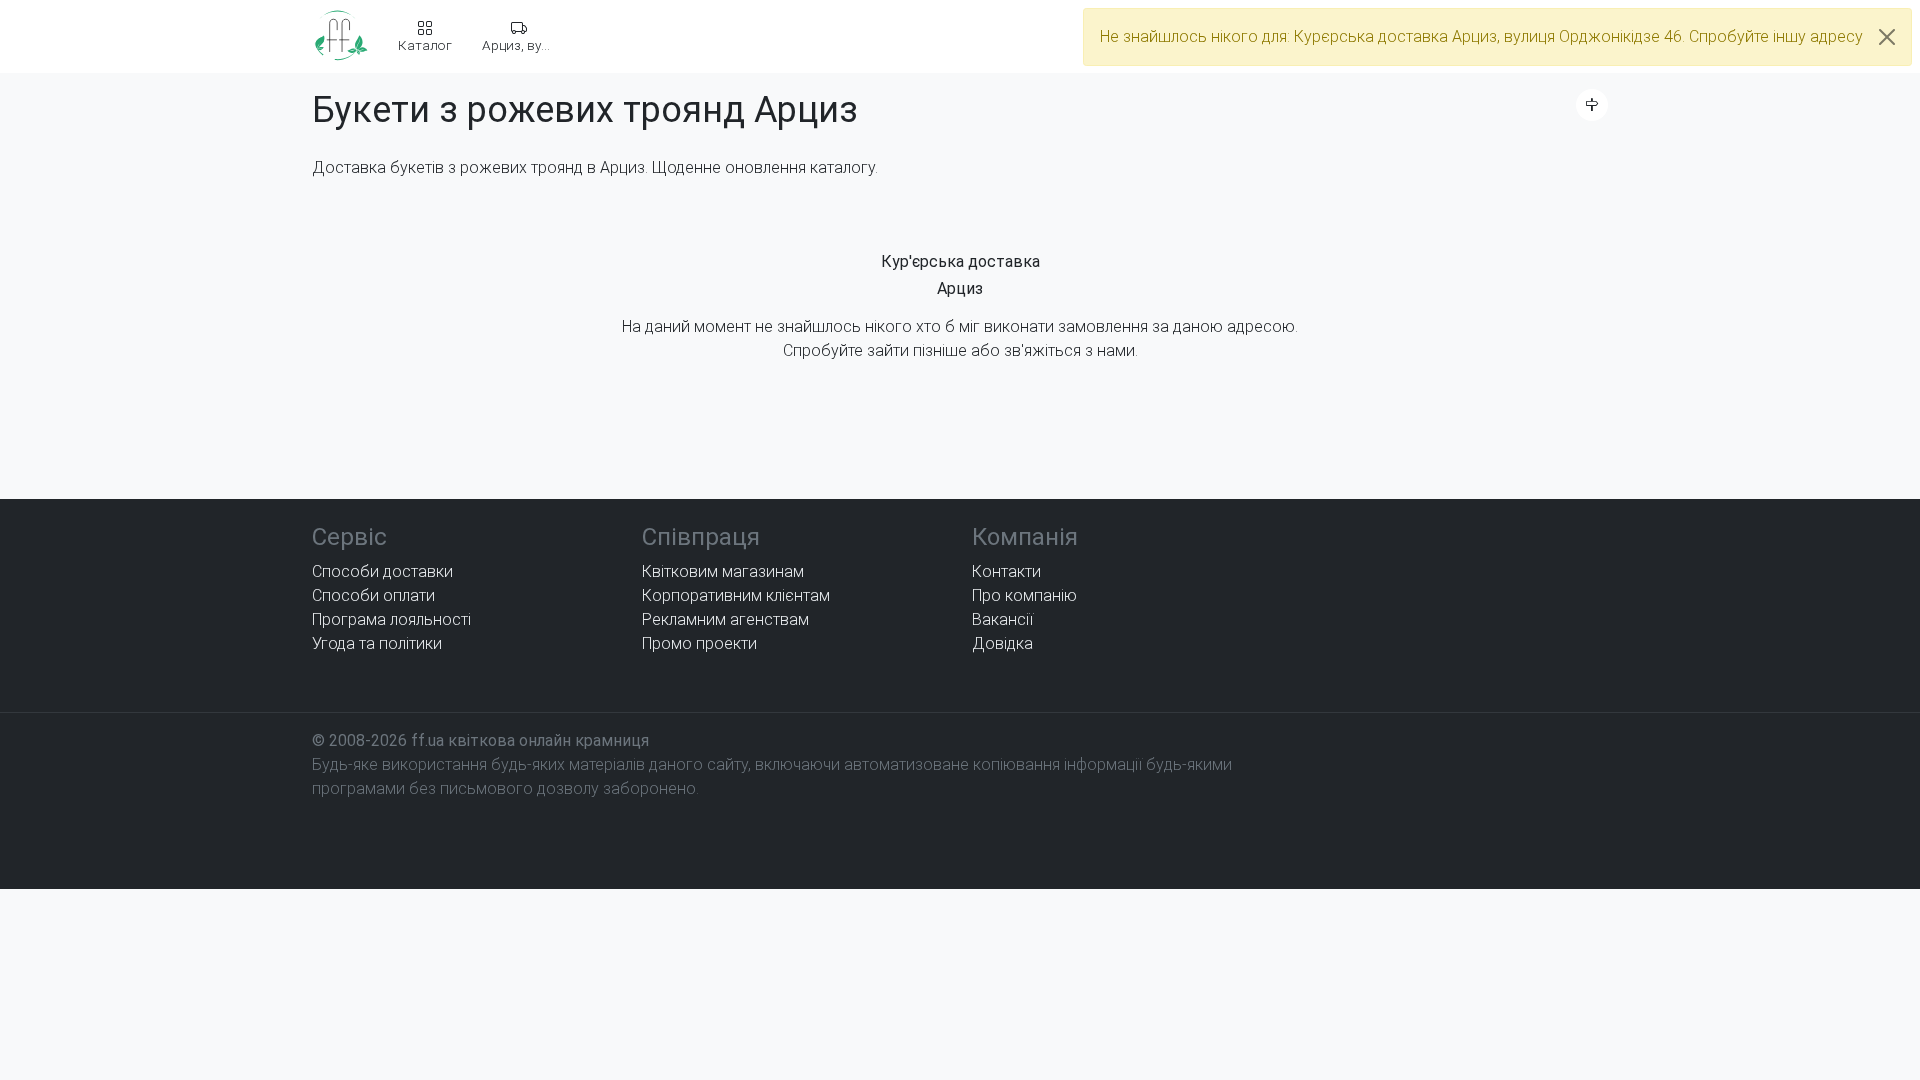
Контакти (1006, 571)
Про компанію (1024, 595)
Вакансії (1002, 619)
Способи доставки (382, 571)
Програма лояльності (391, 619)
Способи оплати (373, 595)
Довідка (1002, 643)
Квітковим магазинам (723, 571)
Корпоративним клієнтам (736, 595)
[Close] (1887, 37)
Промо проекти (699, 643)
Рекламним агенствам (725, 619)
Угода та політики (377, 643)
